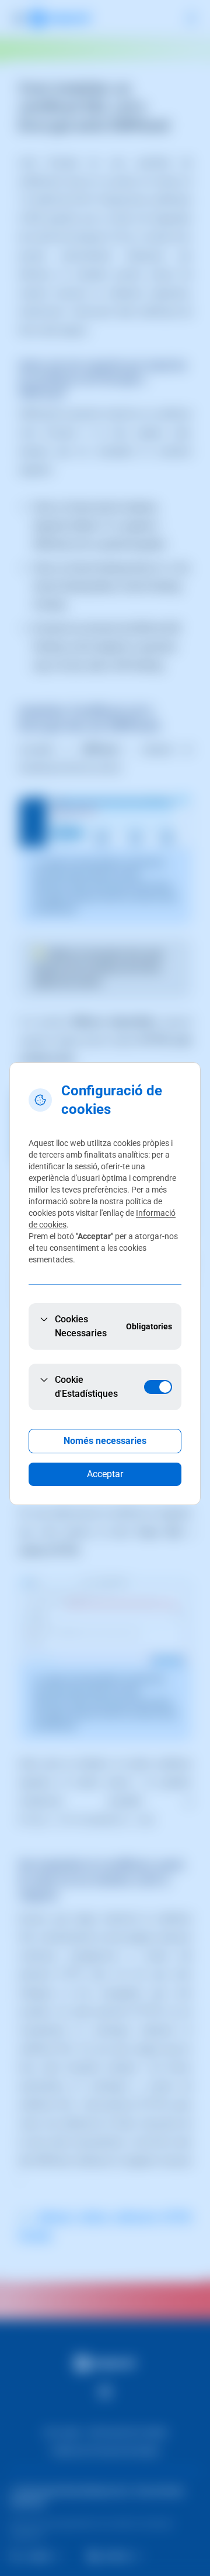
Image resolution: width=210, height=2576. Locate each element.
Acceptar (105, 1474)
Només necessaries (105, 1441)
